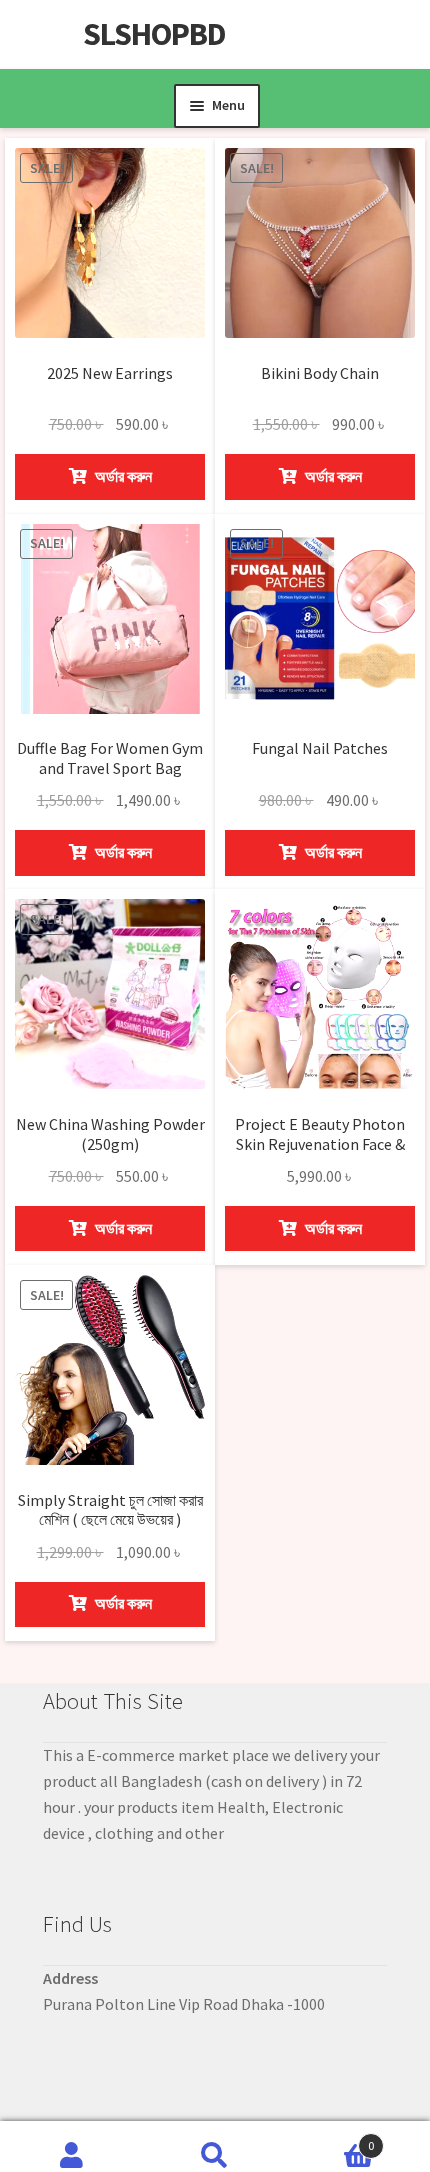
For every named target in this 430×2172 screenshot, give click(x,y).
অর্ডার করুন (122, 476)
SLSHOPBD (154, 34)
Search (214, 2147)
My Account (71, 2147)
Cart (331, 2138)
